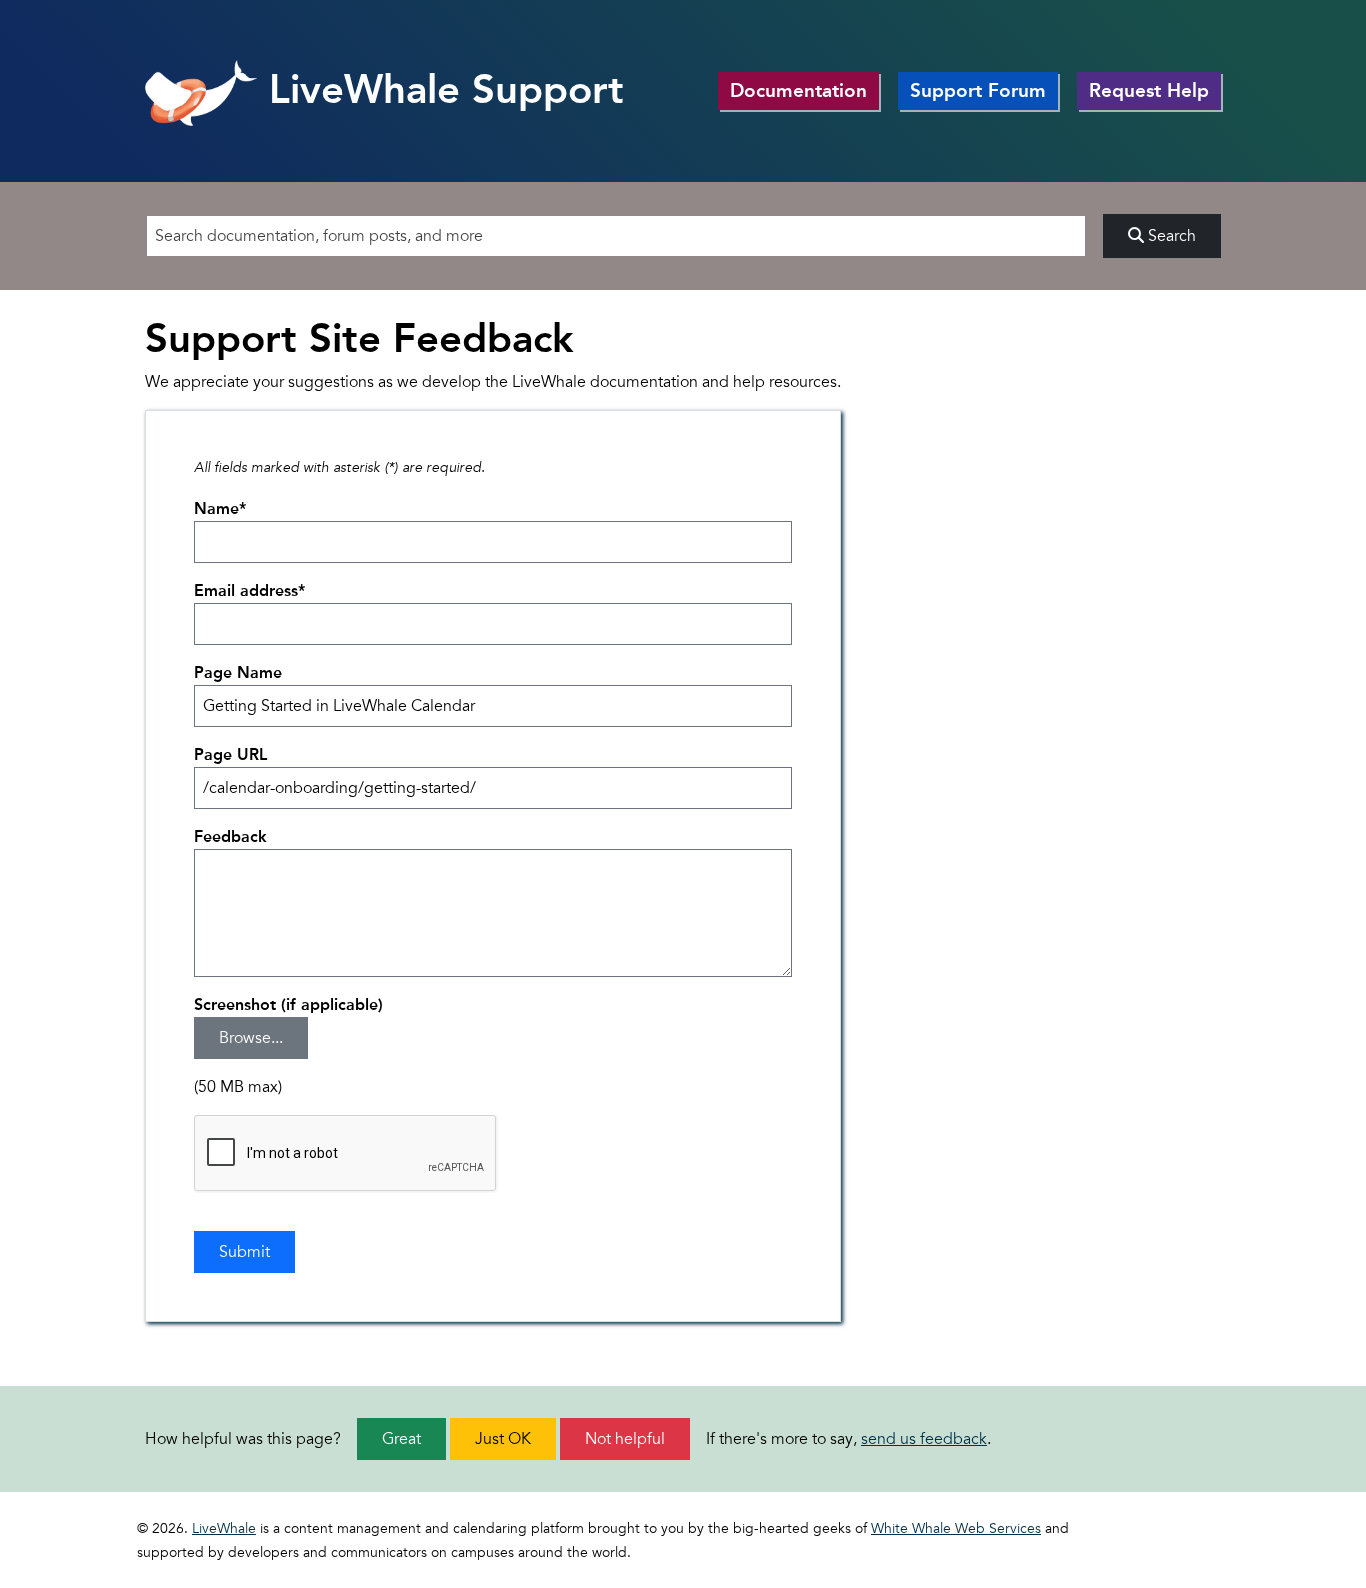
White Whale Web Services (956, 1528)
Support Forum (978, 90)
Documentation (798, 90)
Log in (1192, 1531)
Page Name (238, 672)
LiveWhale (224, 1528)
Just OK (503, 1439)
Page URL (230, 754)
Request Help (1149, 90)
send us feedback (924, 1439)
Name (220, 508)
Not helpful (625, 1439)
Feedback (230, 836)
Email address (249, 590)
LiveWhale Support (440, 89)
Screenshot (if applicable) (288, 1004)
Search (1170, 236)
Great (401, 1439)
